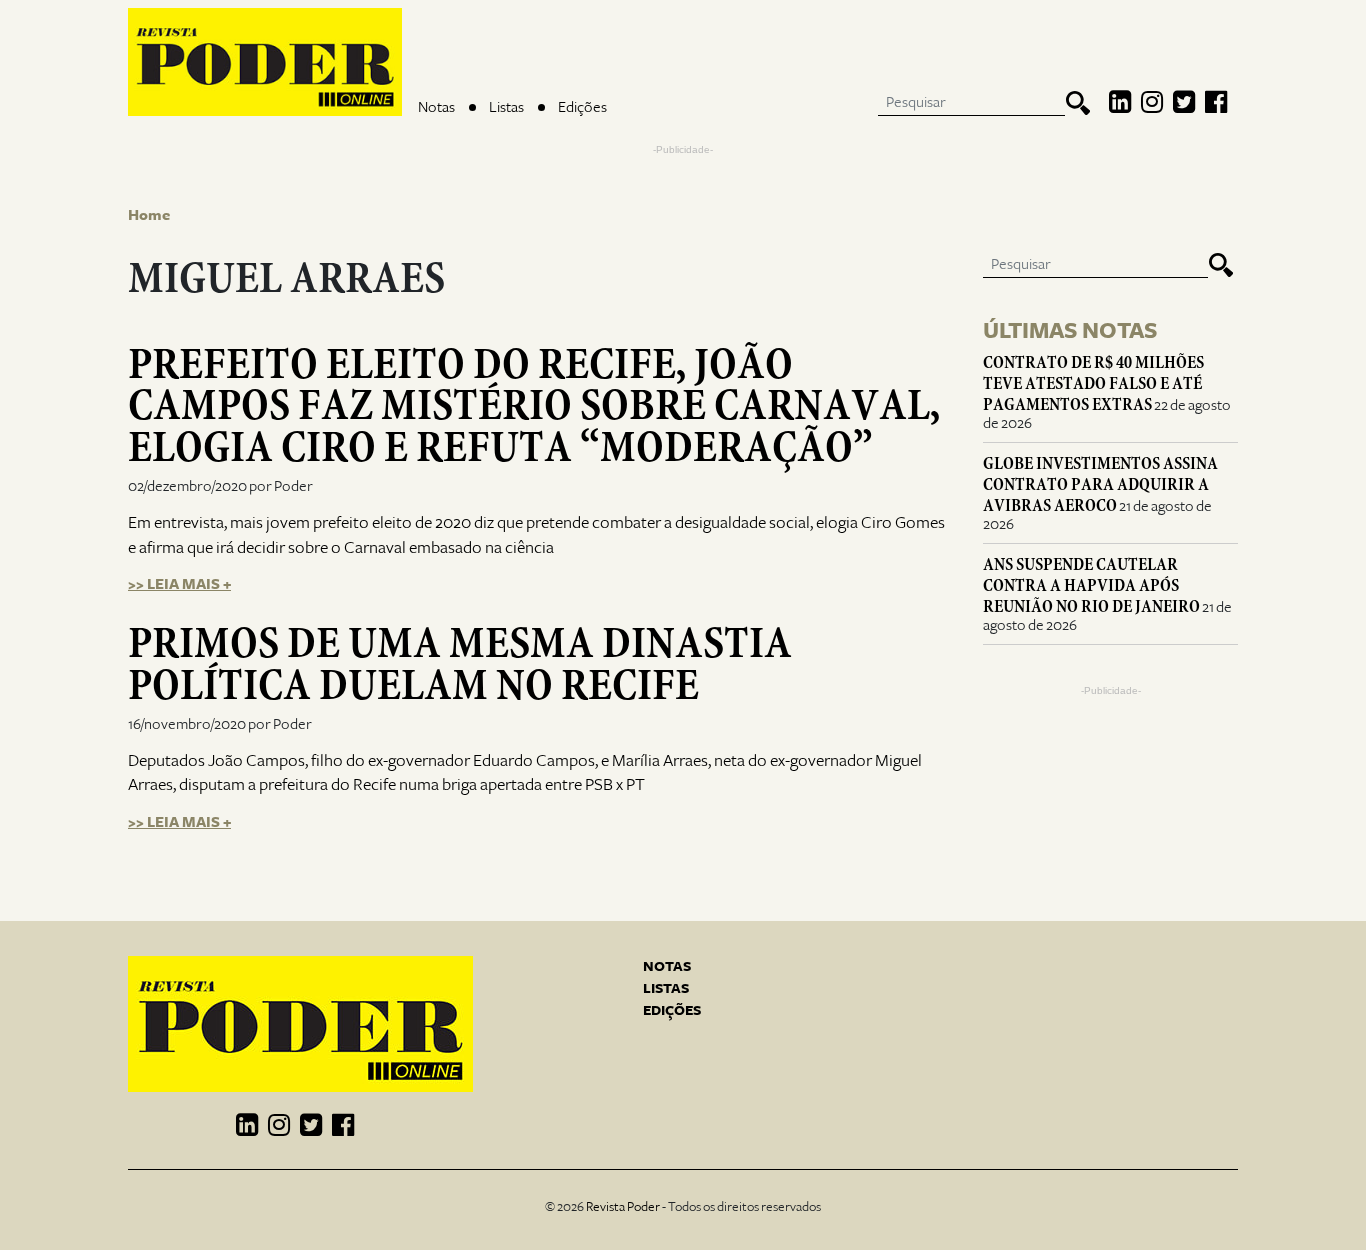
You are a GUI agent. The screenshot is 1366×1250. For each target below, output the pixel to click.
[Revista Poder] (265, 62)
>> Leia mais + (179, 584)
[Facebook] (1216, 103)
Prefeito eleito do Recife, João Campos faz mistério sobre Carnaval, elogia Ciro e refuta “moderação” (534, 405)
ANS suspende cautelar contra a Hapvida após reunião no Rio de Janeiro (1091, 585)
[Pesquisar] (1078, 103)
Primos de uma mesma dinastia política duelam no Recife (460, 663)
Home (149, 215)
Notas (436, 107)
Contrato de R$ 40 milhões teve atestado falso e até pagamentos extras (1093, 383)
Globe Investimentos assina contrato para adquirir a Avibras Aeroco (1100, 484)
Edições (582, 107)
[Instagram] (1152, 103)
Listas (506, 107)
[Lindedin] (1120, 103)
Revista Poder (623, 1207)
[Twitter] (1184, 103)
